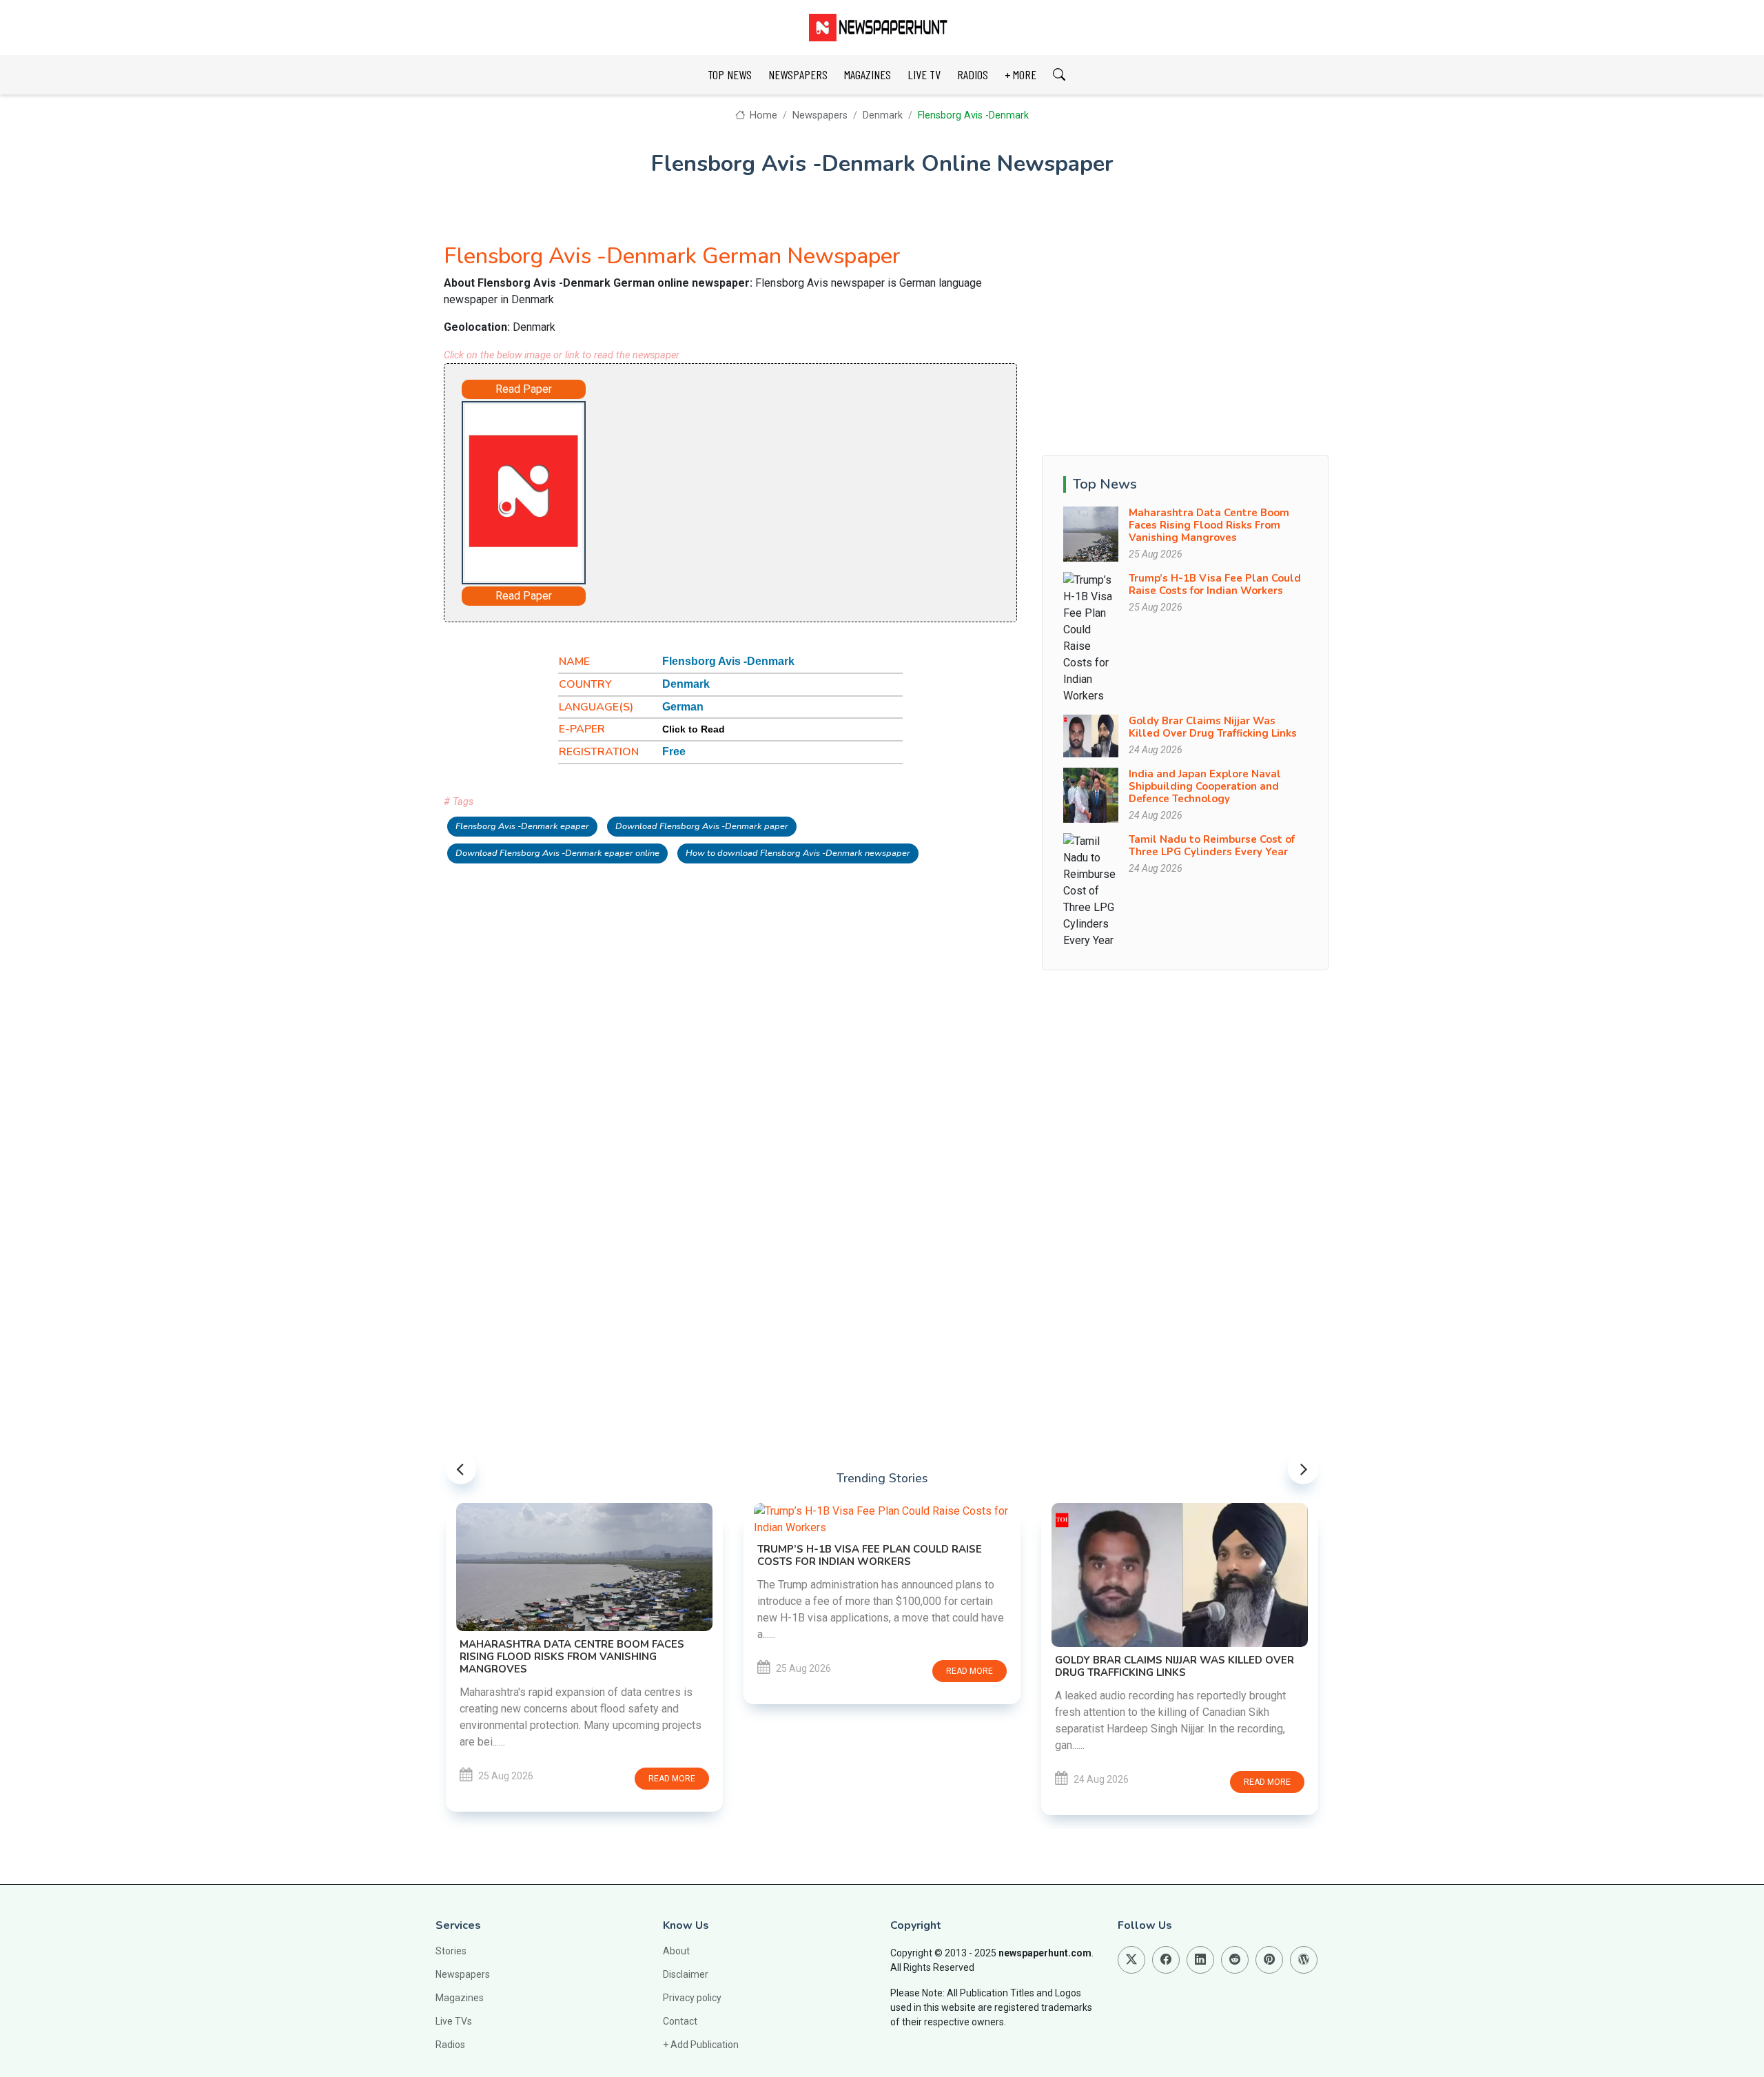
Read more (672, 1779)
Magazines (460, 1998)
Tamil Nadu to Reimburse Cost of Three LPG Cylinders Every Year (1212, 846)
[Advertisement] (769, 490)
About (676, 1951)
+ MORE (1021, 74)
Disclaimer (686, 1974)
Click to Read (694, 729)
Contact (680, 2021)
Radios (450, 2045)
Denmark (883, 115)
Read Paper (524, 389)
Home (762, 115)
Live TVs (454, 2021)
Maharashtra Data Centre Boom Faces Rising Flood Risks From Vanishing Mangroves (1209, 525)
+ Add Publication (701, 2045)
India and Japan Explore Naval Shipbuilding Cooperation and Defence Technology (1205, 786)
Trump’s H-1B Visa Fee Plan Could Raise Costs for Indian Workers (1215, 584)
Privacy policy (692, 1998)
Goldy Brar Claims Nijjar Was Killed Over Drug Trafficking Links (1213, 727)
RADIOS (973, 74)
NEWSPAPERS (798, 74)
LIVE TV (924, 74)
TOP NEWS (730, 74)
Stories (451, 1951)
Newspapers (820, 115)
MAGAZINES (868, 74)
